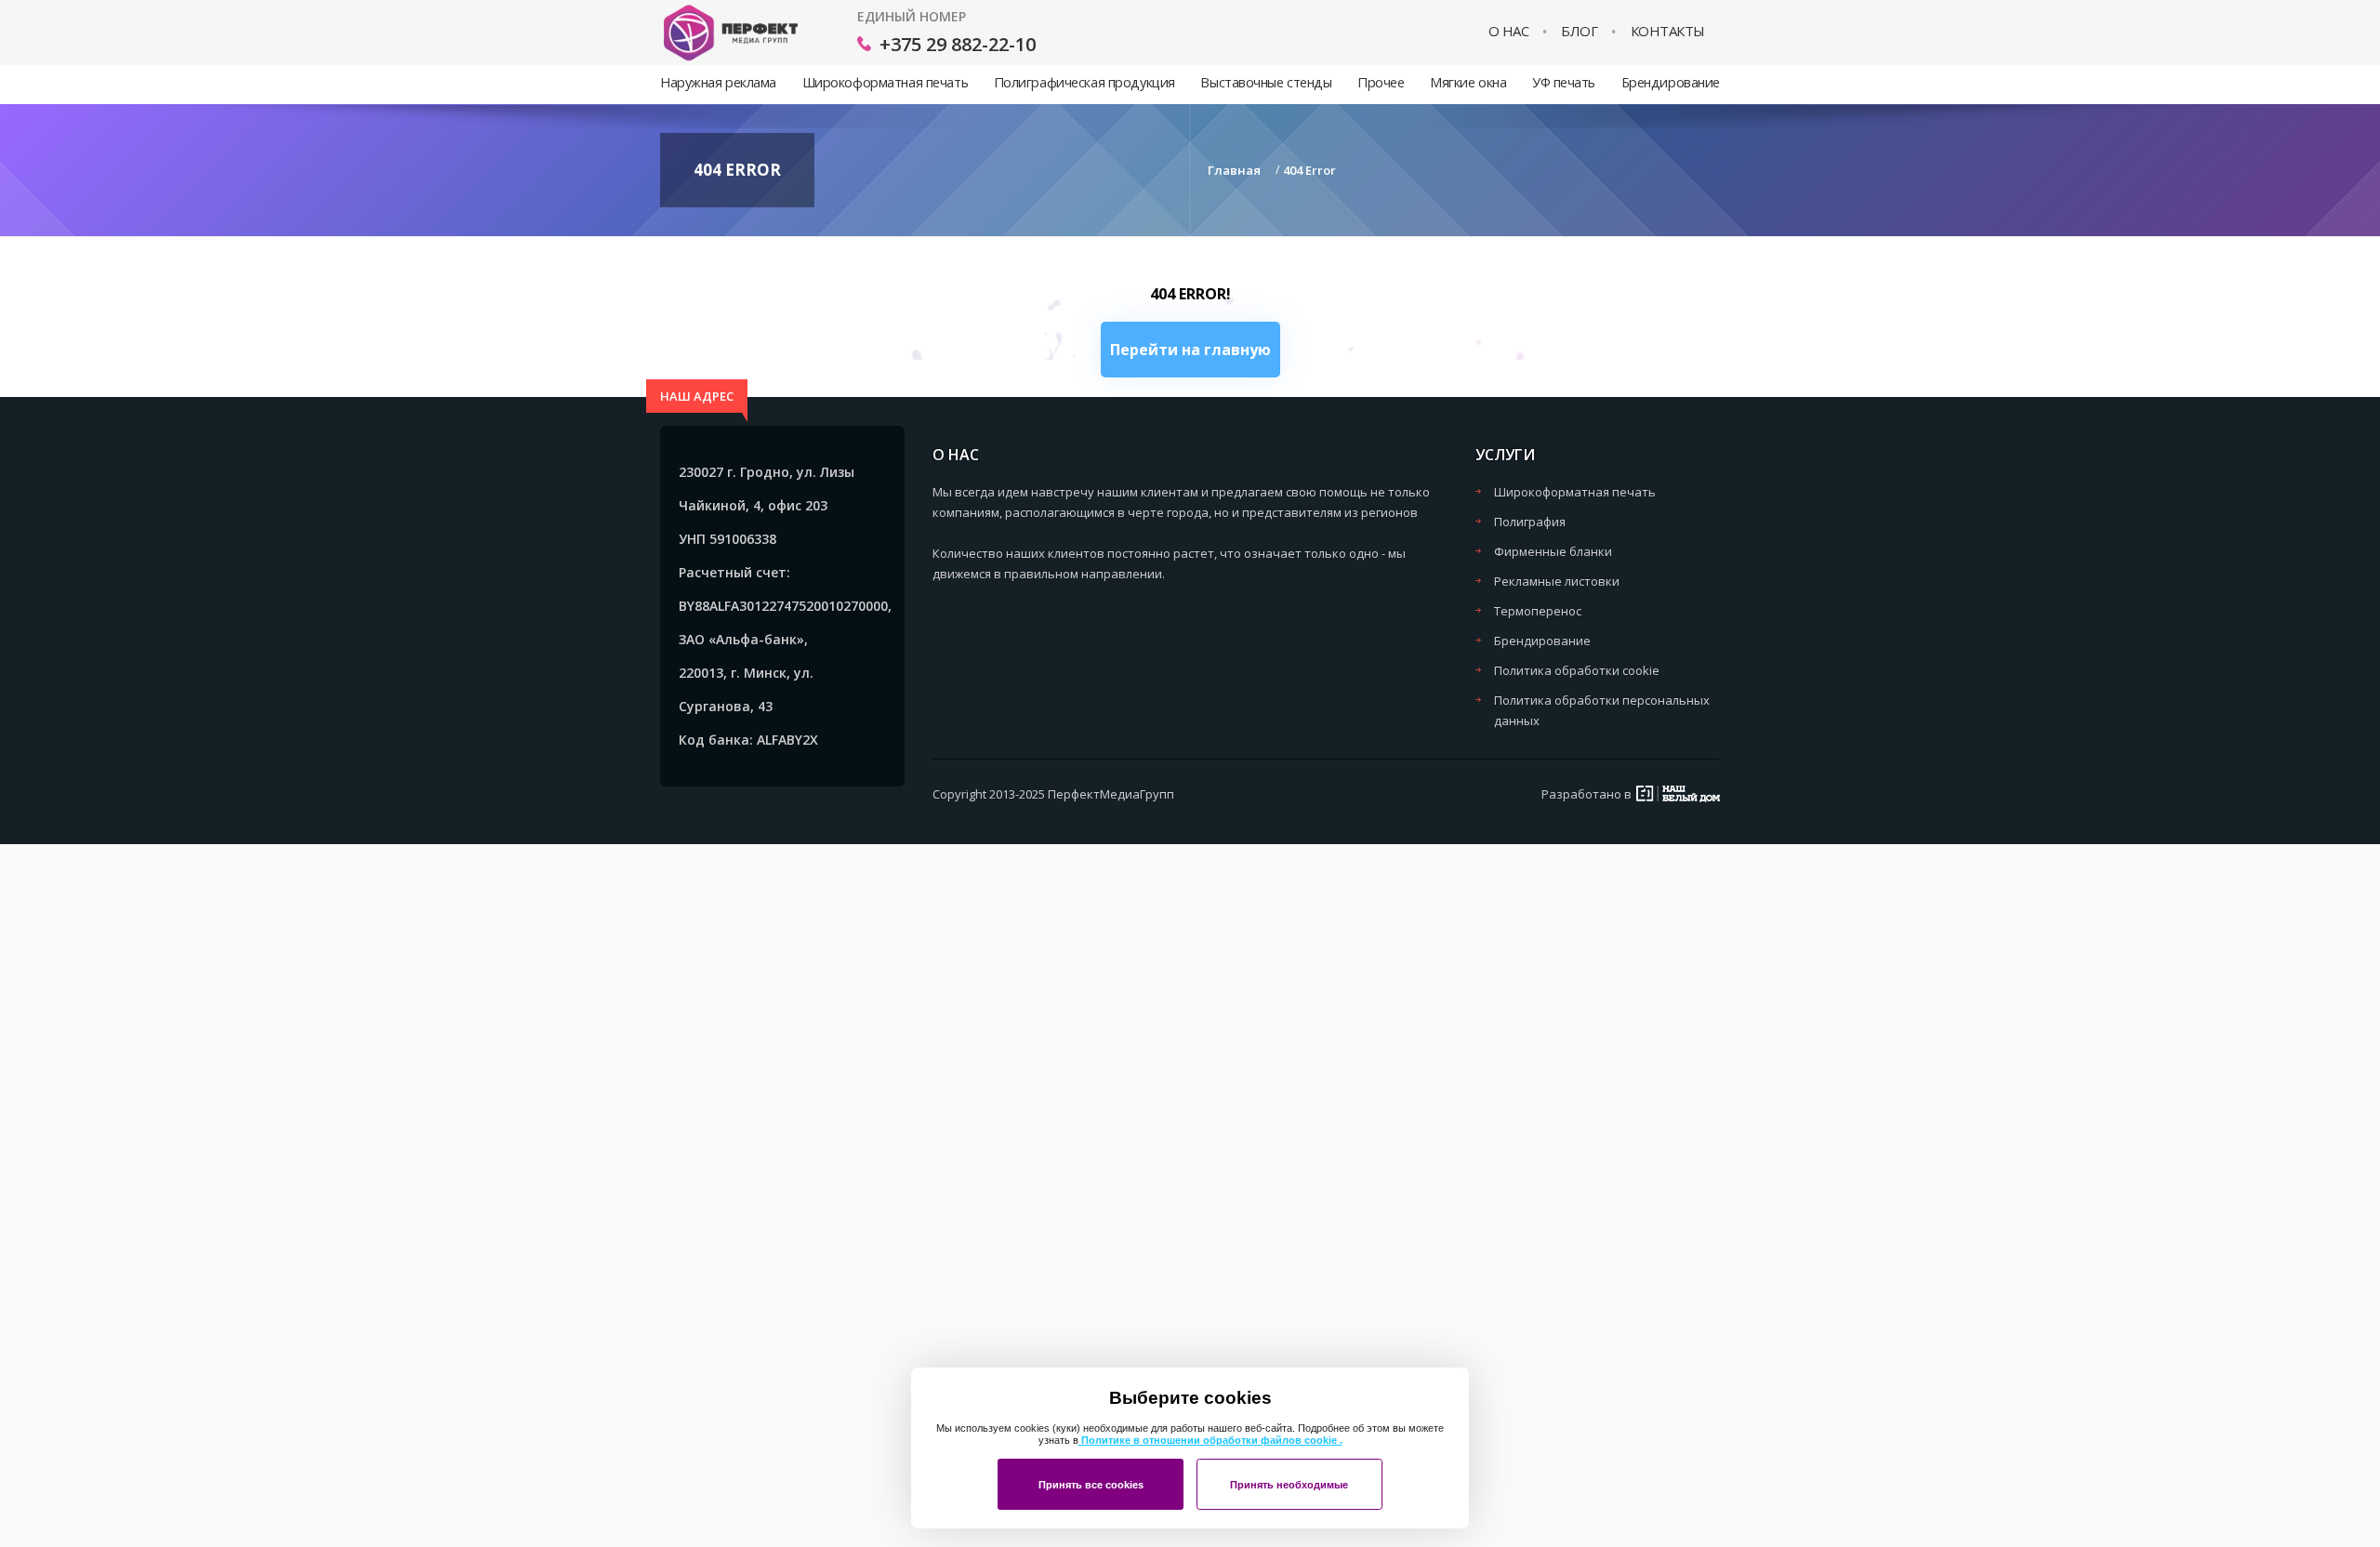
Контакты (1668, 31)
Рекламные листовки (1557, 581)
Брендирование (1671, 82)
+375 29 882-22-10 (958, 44)
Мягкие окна (1468, 82)
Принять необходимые (1289, 1485)
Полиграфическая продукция (1084, 82)
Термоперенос (1538, 611)
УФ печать (1564, 82)
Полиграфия (1530, 522)
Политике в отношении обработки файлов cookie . (1210, 1440)
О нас (1509, 31)
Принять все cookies (1091, 1485)
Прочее (1381, 82)
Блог (1579, 31)
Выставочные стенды (1266, 82)
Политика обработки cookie (1577, 670)
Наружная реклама (718, 82)
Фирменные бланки (1553, 551)
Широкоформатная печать (885, 82)
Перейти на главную (1190, 350)
